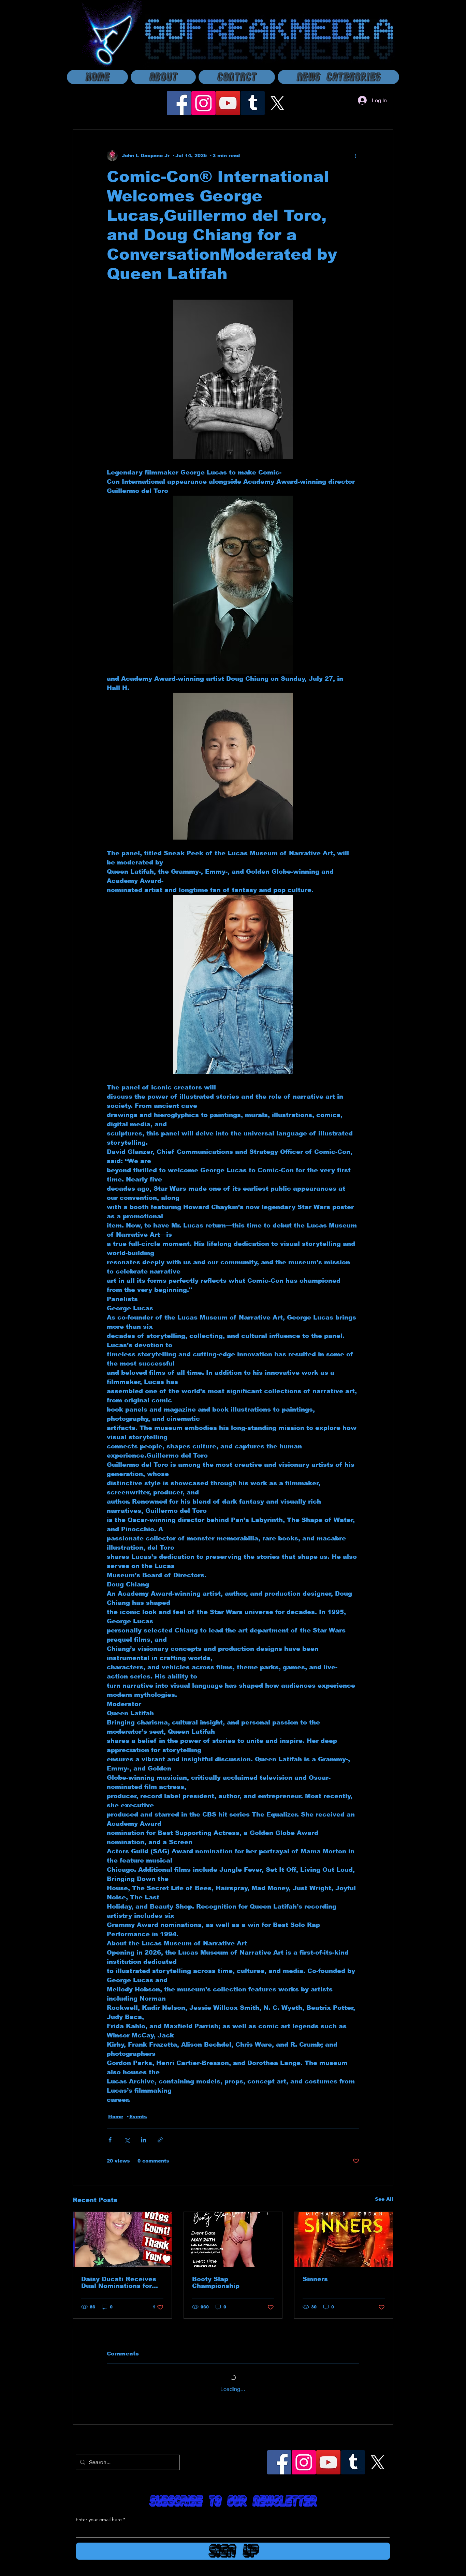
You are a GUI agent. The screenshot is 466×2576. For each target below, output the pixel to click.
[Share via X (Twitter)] (127, 2140)
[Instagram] (203, 103)
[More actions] (355, 155)
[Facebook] (179, 103)
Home (116, 2116)
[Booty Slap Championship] (233, 2240)
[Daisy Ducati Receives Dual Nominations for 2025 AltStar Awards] (122, 2240)
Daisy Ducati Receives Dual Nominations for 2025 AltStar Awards (119, 2283)
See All (384, 2199)
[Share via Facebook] (110, 2140)
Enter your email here (99, 2519)
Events (138, 2116)
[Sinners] (344, 2240)
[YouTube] (228, 103)
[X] (277, 103)
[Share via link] (160, 2140)
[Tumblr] (253, 103)
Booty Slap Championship (216, 2283)
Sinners (315, 2279)
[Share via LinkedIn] (143, 2140)
